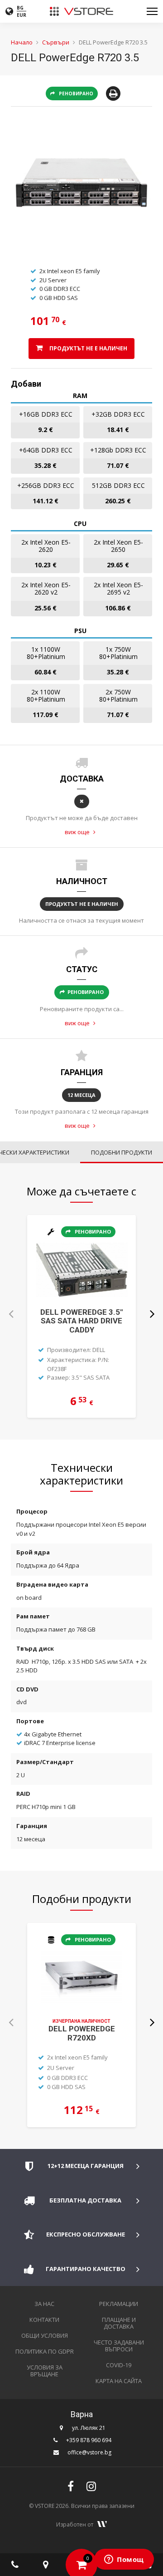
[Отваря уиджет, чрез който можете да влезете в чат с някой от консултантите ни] (124, 2560)
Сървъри (56, 42)
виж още (78, 832)
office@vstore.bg (89, 2452)
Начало (22, 42)
